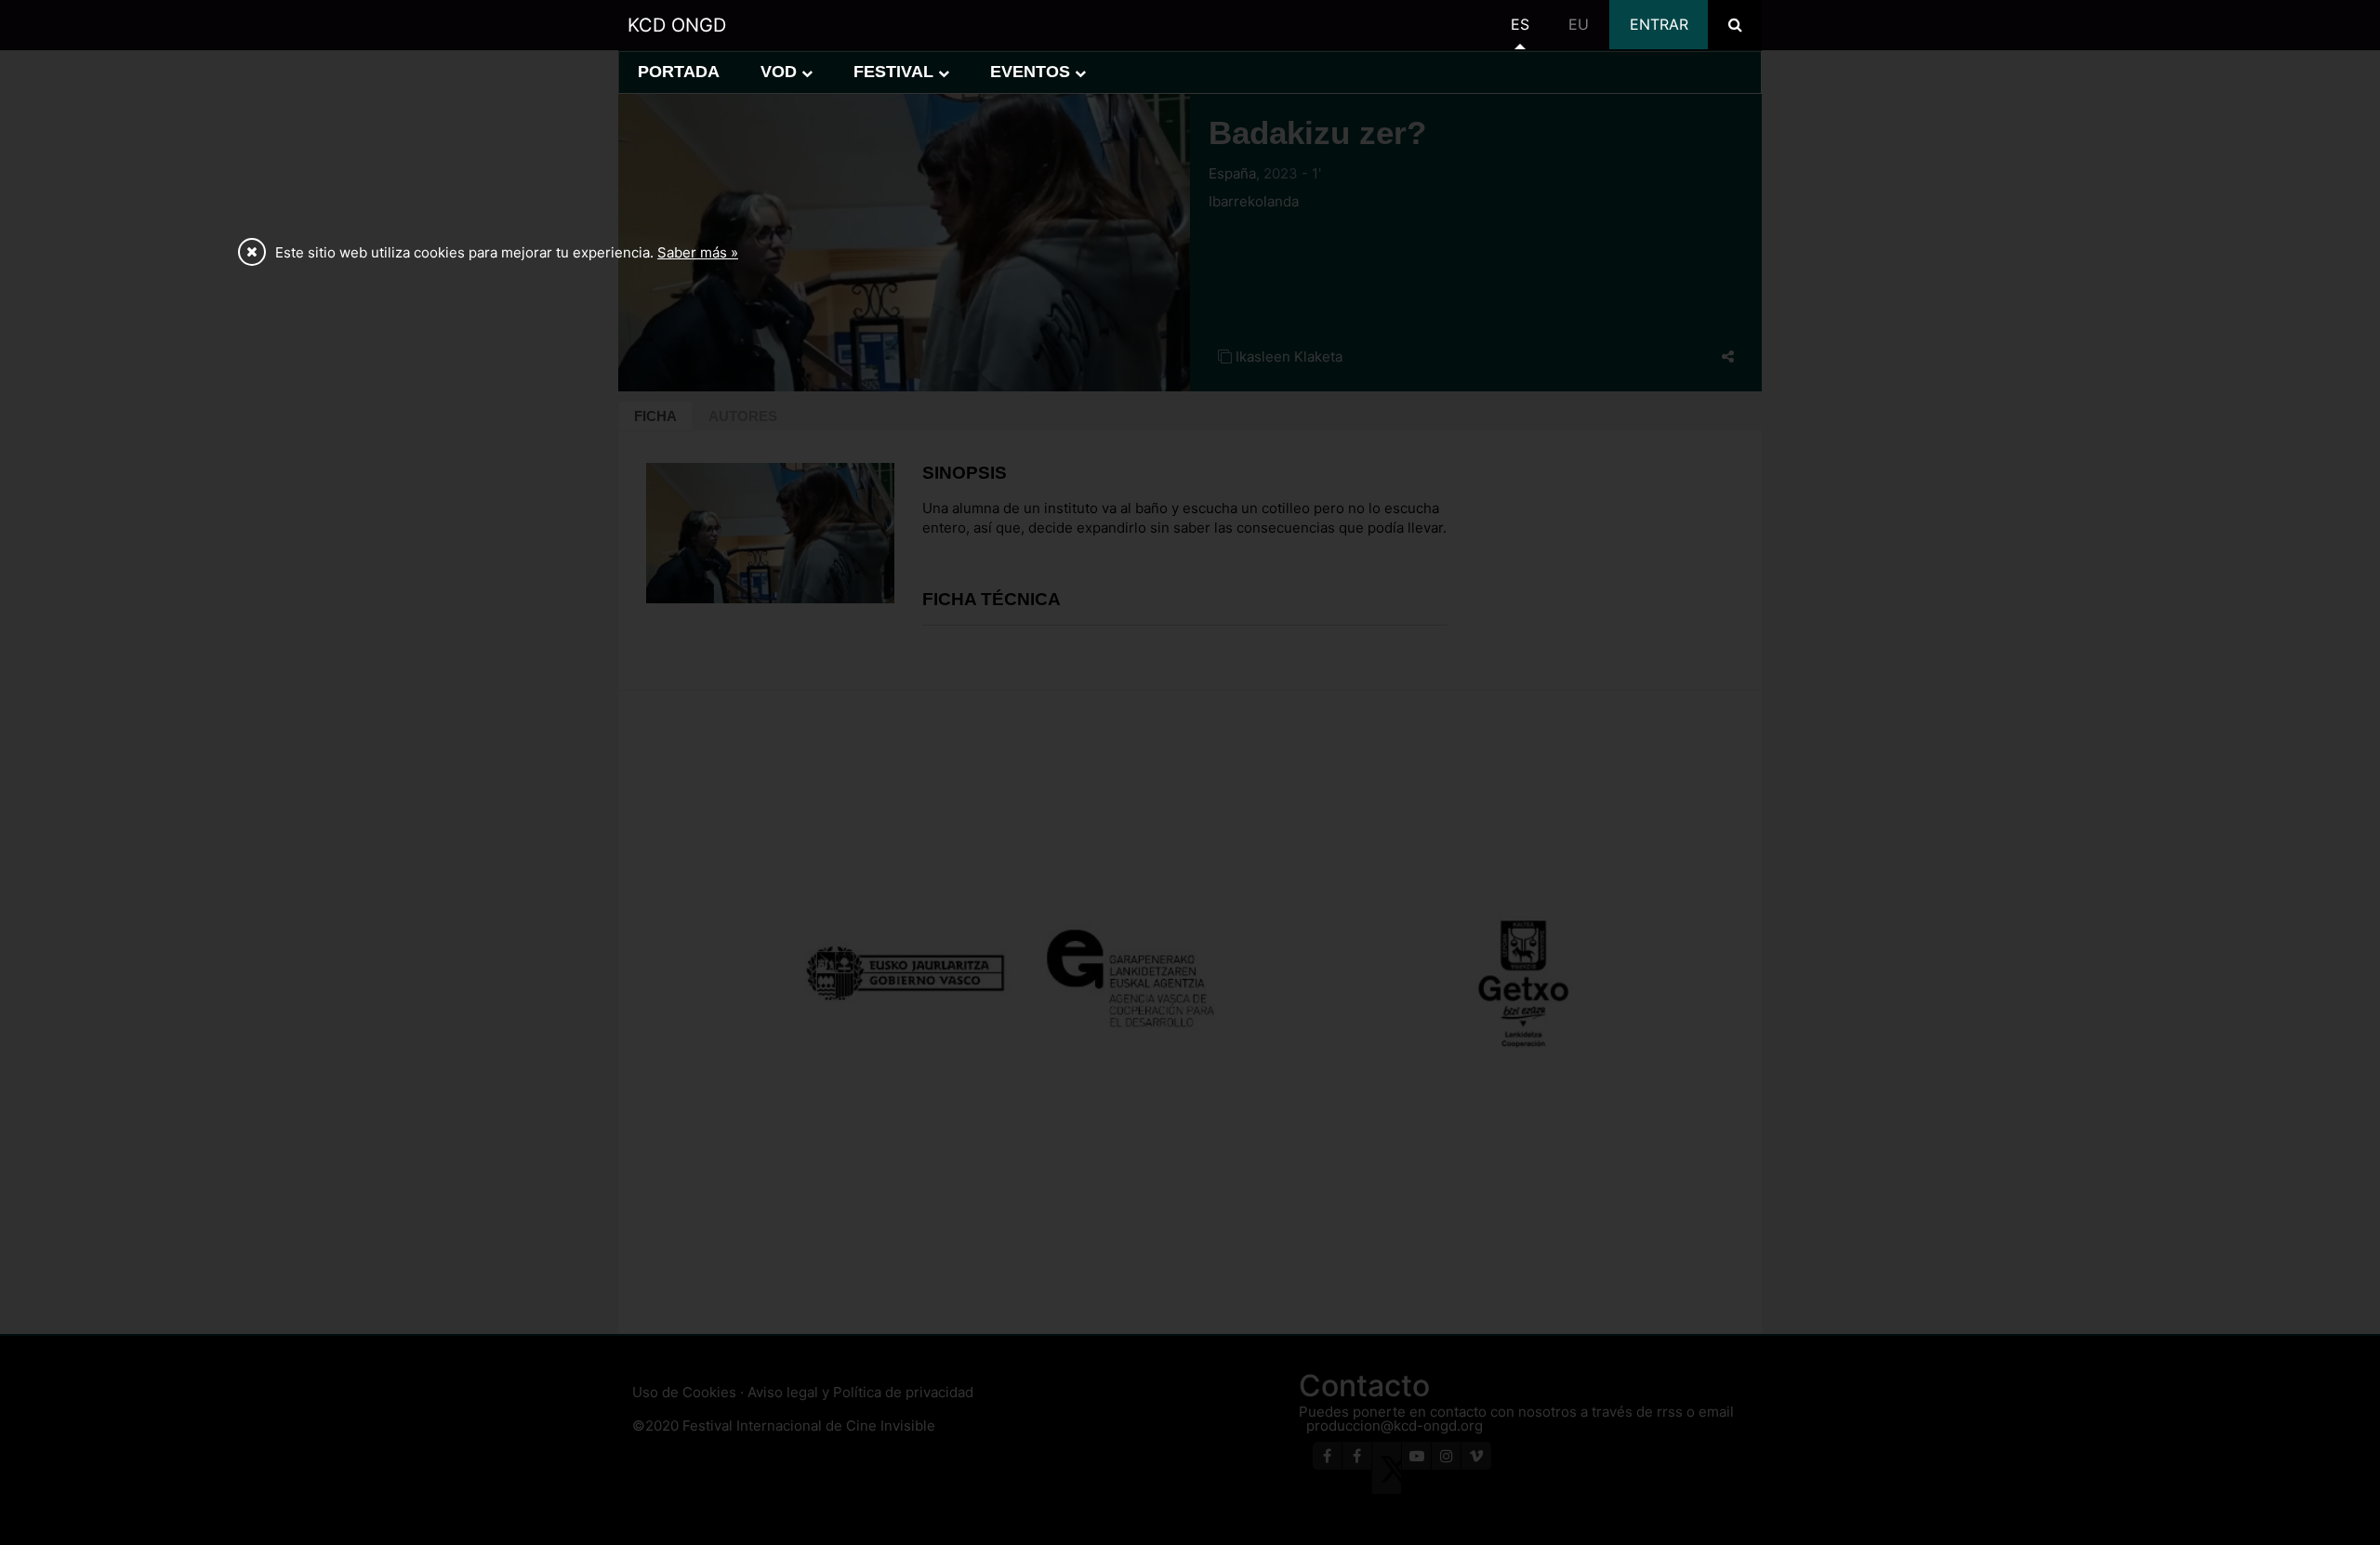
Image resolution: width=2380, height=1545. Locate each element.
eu (1579, 24)
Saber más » (698, 252)
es (1520, 24)
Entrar (1659, 24)
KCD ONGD (677, 25)
